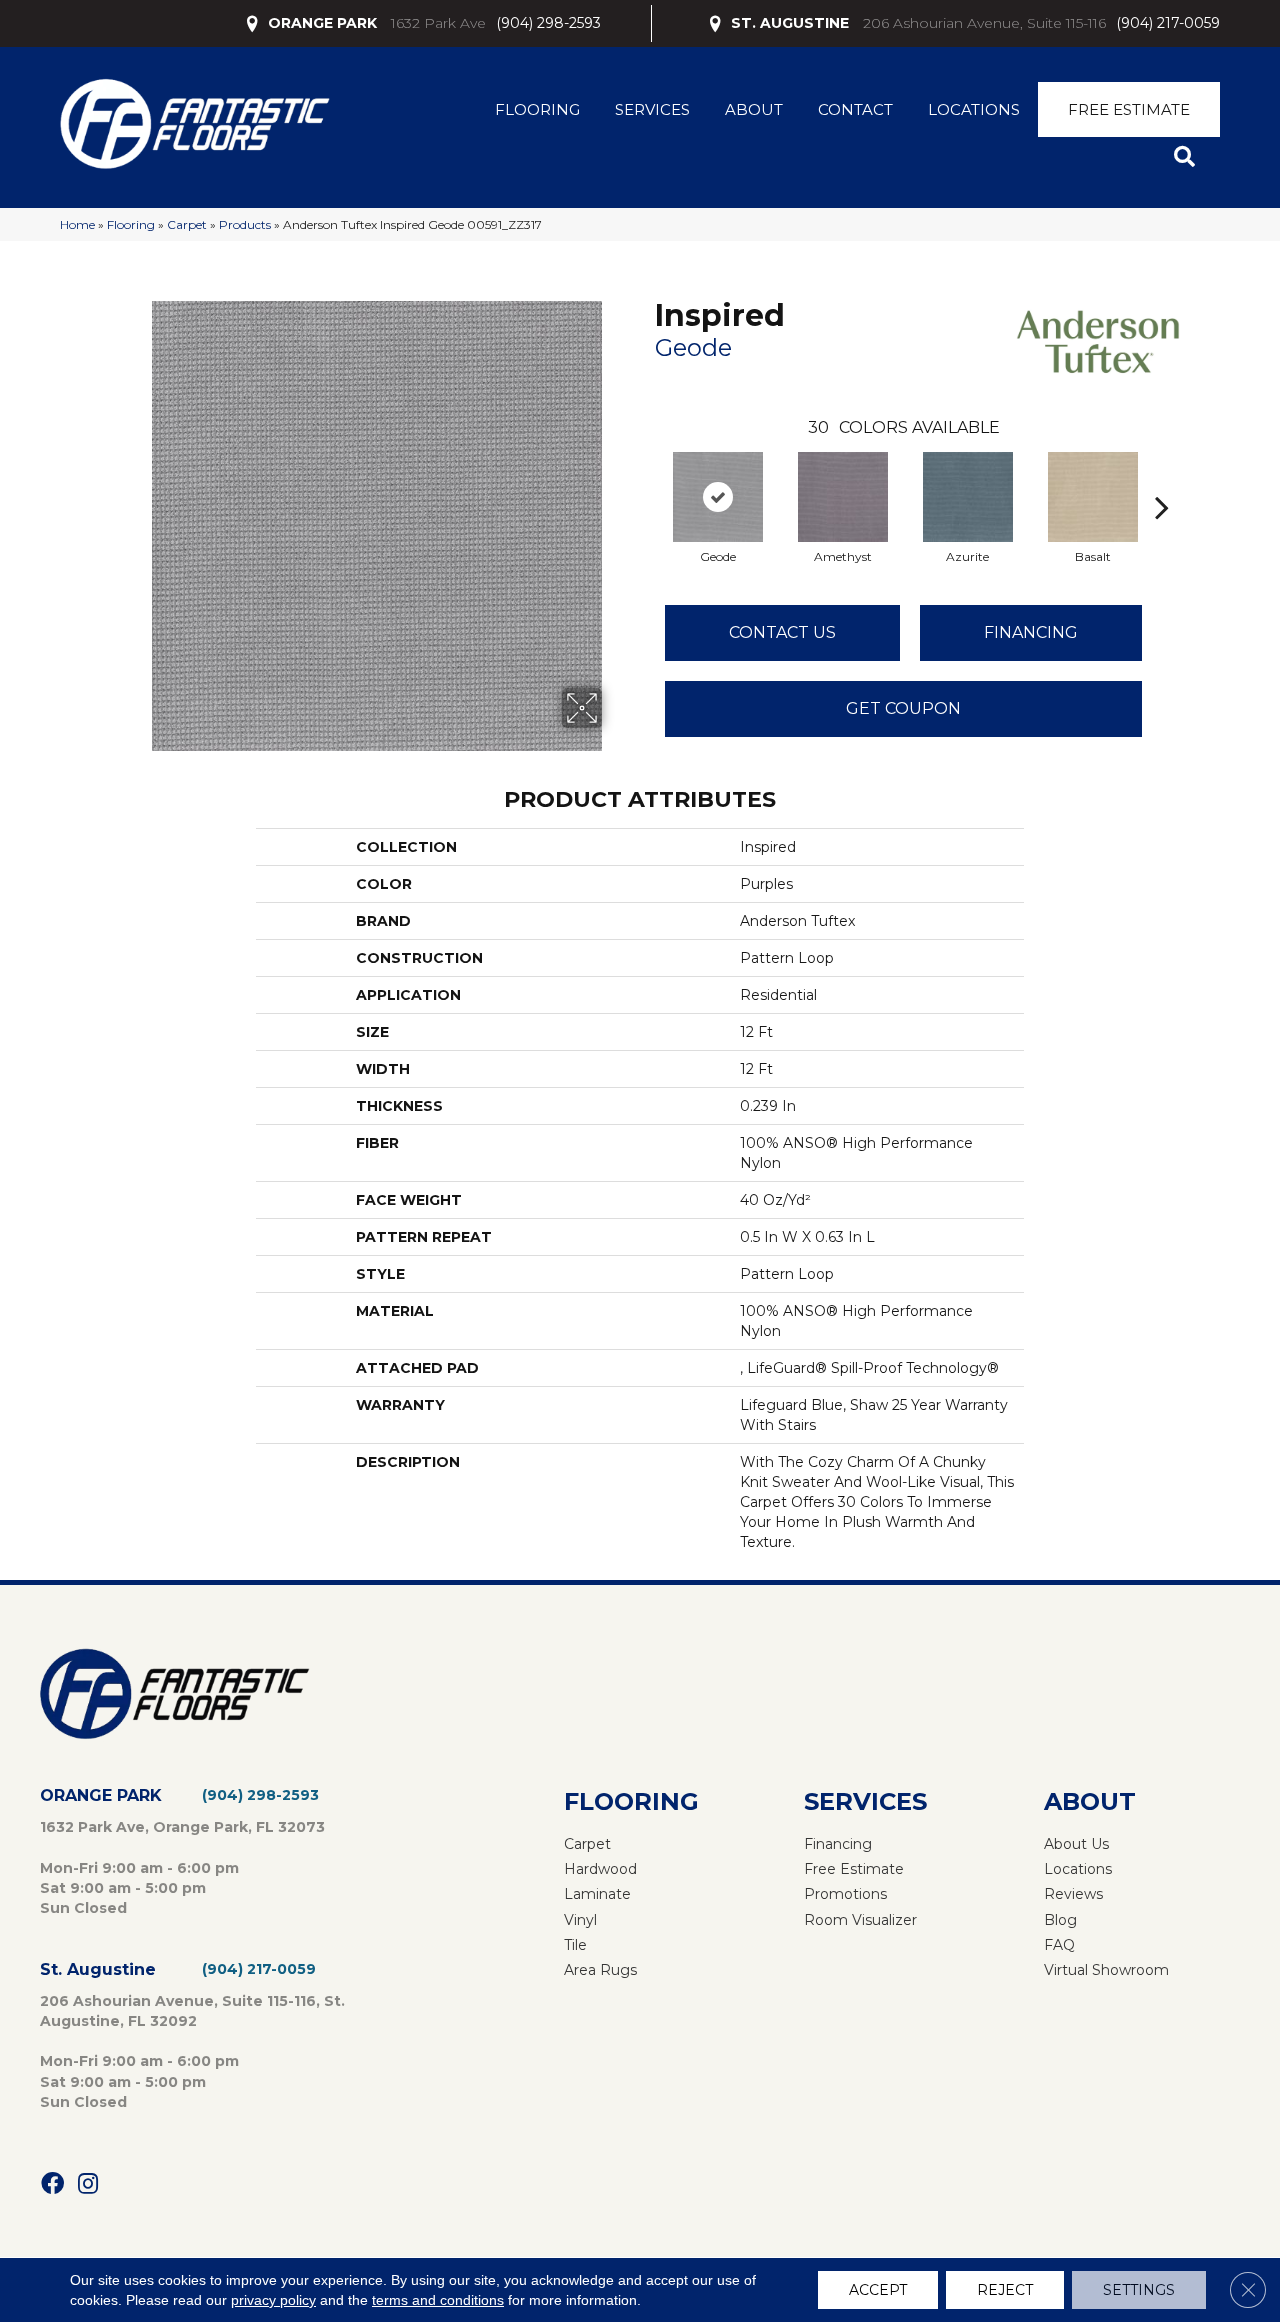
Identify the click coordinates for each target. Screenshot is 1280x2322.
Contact (855, 109)
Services (652, 109)
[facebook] (52, 2184)
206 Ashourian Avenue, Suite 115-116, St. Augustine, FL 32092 (192, 2011)
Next (1162, 477)
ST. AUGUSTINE (790, 23)
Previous (645, 477)
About (754, 109)
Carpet (187, 224)
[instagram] (88, 2184)
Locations (974, 109)
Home (77, 224)
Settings (1139, 2290)
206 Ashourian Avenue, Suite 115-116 (984, 23)
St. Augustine (98, 1969)
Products (245, 224)
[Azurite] (968, 497)
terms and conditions (438, 2300)
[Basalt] (1093, 497)
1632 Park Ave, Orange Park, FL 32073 (182, 1827)
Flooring (537, 109)
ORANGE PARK (322, 23)
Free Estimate (1129, 109)
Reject (1005, 2290)
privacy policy (273, 2300)
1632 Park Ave (438, 23)
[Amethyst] (843, 497)
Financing (1031, 632)
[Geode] (718, 497)
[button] (1188, 157)
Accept (878, 2290)
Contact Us (782, 632)
